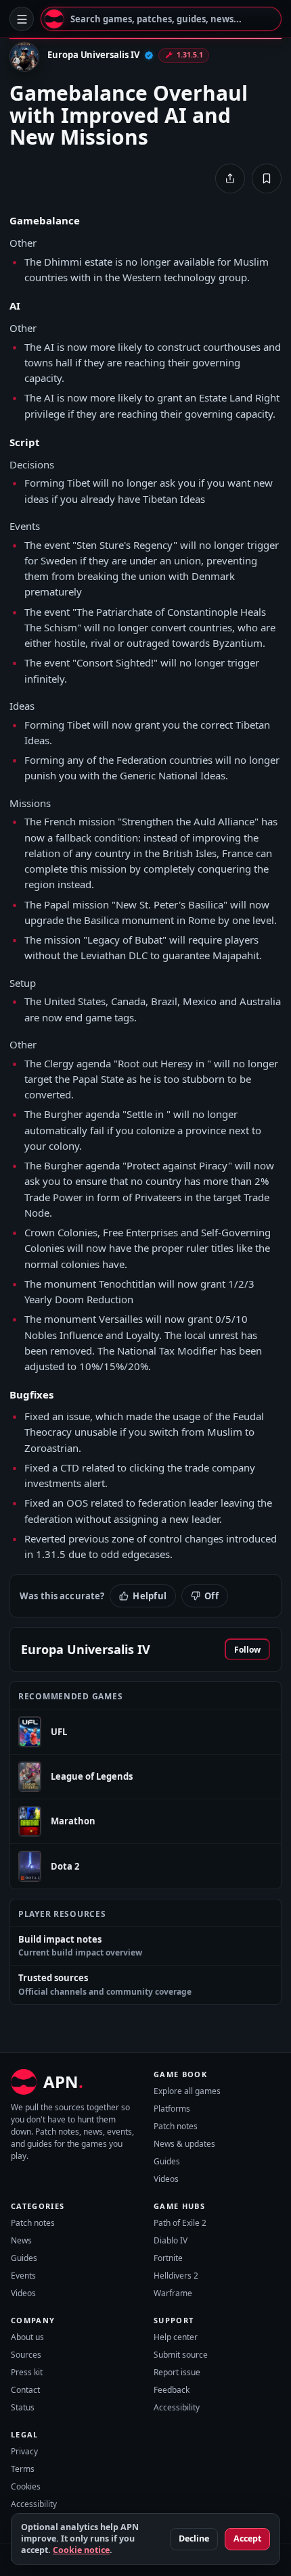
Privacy (24, 2451)
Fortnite (168, 2258)
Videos (166, 2179)
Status (23, 2407)
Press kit (27, 2372)
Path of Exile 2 (180, 2223)
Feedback (172, 2390)
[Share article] (230, 178)
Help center (176, 2337)
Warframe (173, 2293)
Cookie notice (81, 2550)
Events (23, 2276)
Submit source (181, 2355)
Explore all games (187, 2091)
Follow (247, 1650)
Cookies (26, 2486)
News (21, 2240)
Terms (23, 2469)
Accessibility (177, 2407)
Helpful (150, 1596)
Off (211, 1596)
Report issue (177, 2372)
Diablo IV (171, 2240)
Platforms (172, 2109)
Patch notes (176, 2126)
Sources (26, 2355)
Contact (25, 2390)
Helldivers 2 (176, 2276)
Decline (194, 2538)
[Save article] (267, 178)
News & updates (184, 2144)
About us (27, 2337)
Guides (167, 2161)
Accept (247, 2538)
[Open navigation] (22, 19)
